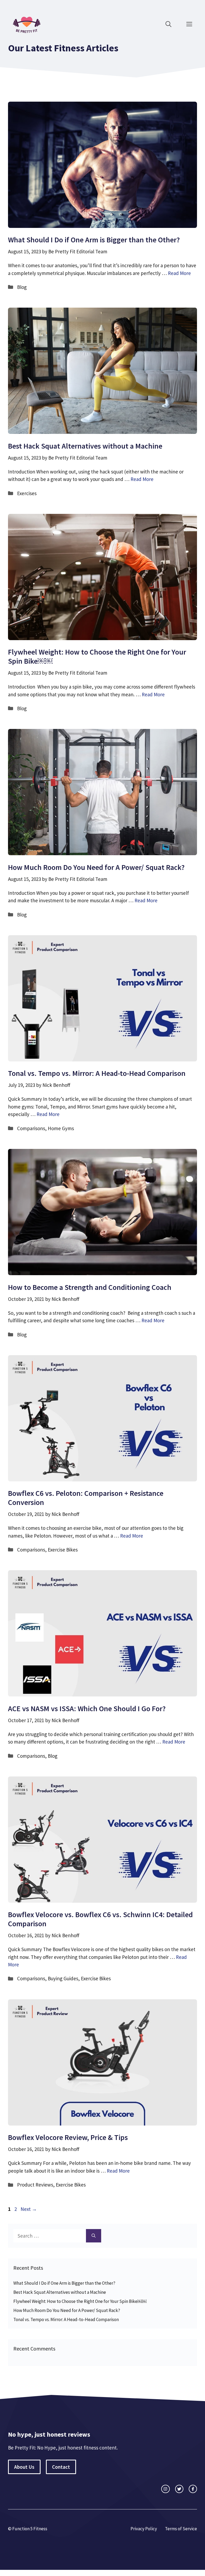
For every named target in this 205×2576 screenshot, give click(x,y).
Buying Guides (63, 1978)
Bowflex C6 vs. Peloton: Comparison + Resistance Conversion (86, 1498)
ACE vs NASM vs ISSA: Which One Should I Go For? (87, 1709)
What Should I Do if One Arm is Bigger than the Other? (94, 240)
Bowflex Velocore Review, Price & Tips (68, 2137)
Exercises (27, 493)
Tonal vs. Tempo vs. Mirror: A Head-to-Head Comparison (97, 1073)
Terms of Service (181, 2529)
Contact (61, 2467)
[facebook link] (193, 2489)
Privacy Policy (144, 2529)
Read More (179, 273)
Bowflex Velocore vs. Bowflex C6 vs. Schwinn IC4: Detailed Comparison (100, 1919)
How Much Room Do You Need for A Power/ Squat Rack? (96, 867)
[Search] (94, 2236)
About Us (24, 2467)
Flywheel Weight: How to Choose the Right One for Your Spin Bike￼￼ (97, 656)
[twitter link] (179, 2489)
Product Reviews (35, 2185)
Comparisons (31, 1128)
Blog (22, 287)
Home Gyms (61, 1128)
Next (29, 2209)
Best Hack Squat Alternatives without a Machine (85, 446)
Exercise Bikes (63, 1550)
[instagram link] (165, 2489)
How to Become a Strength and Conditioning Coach (90, 1287)
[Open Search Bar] (168, 24)
